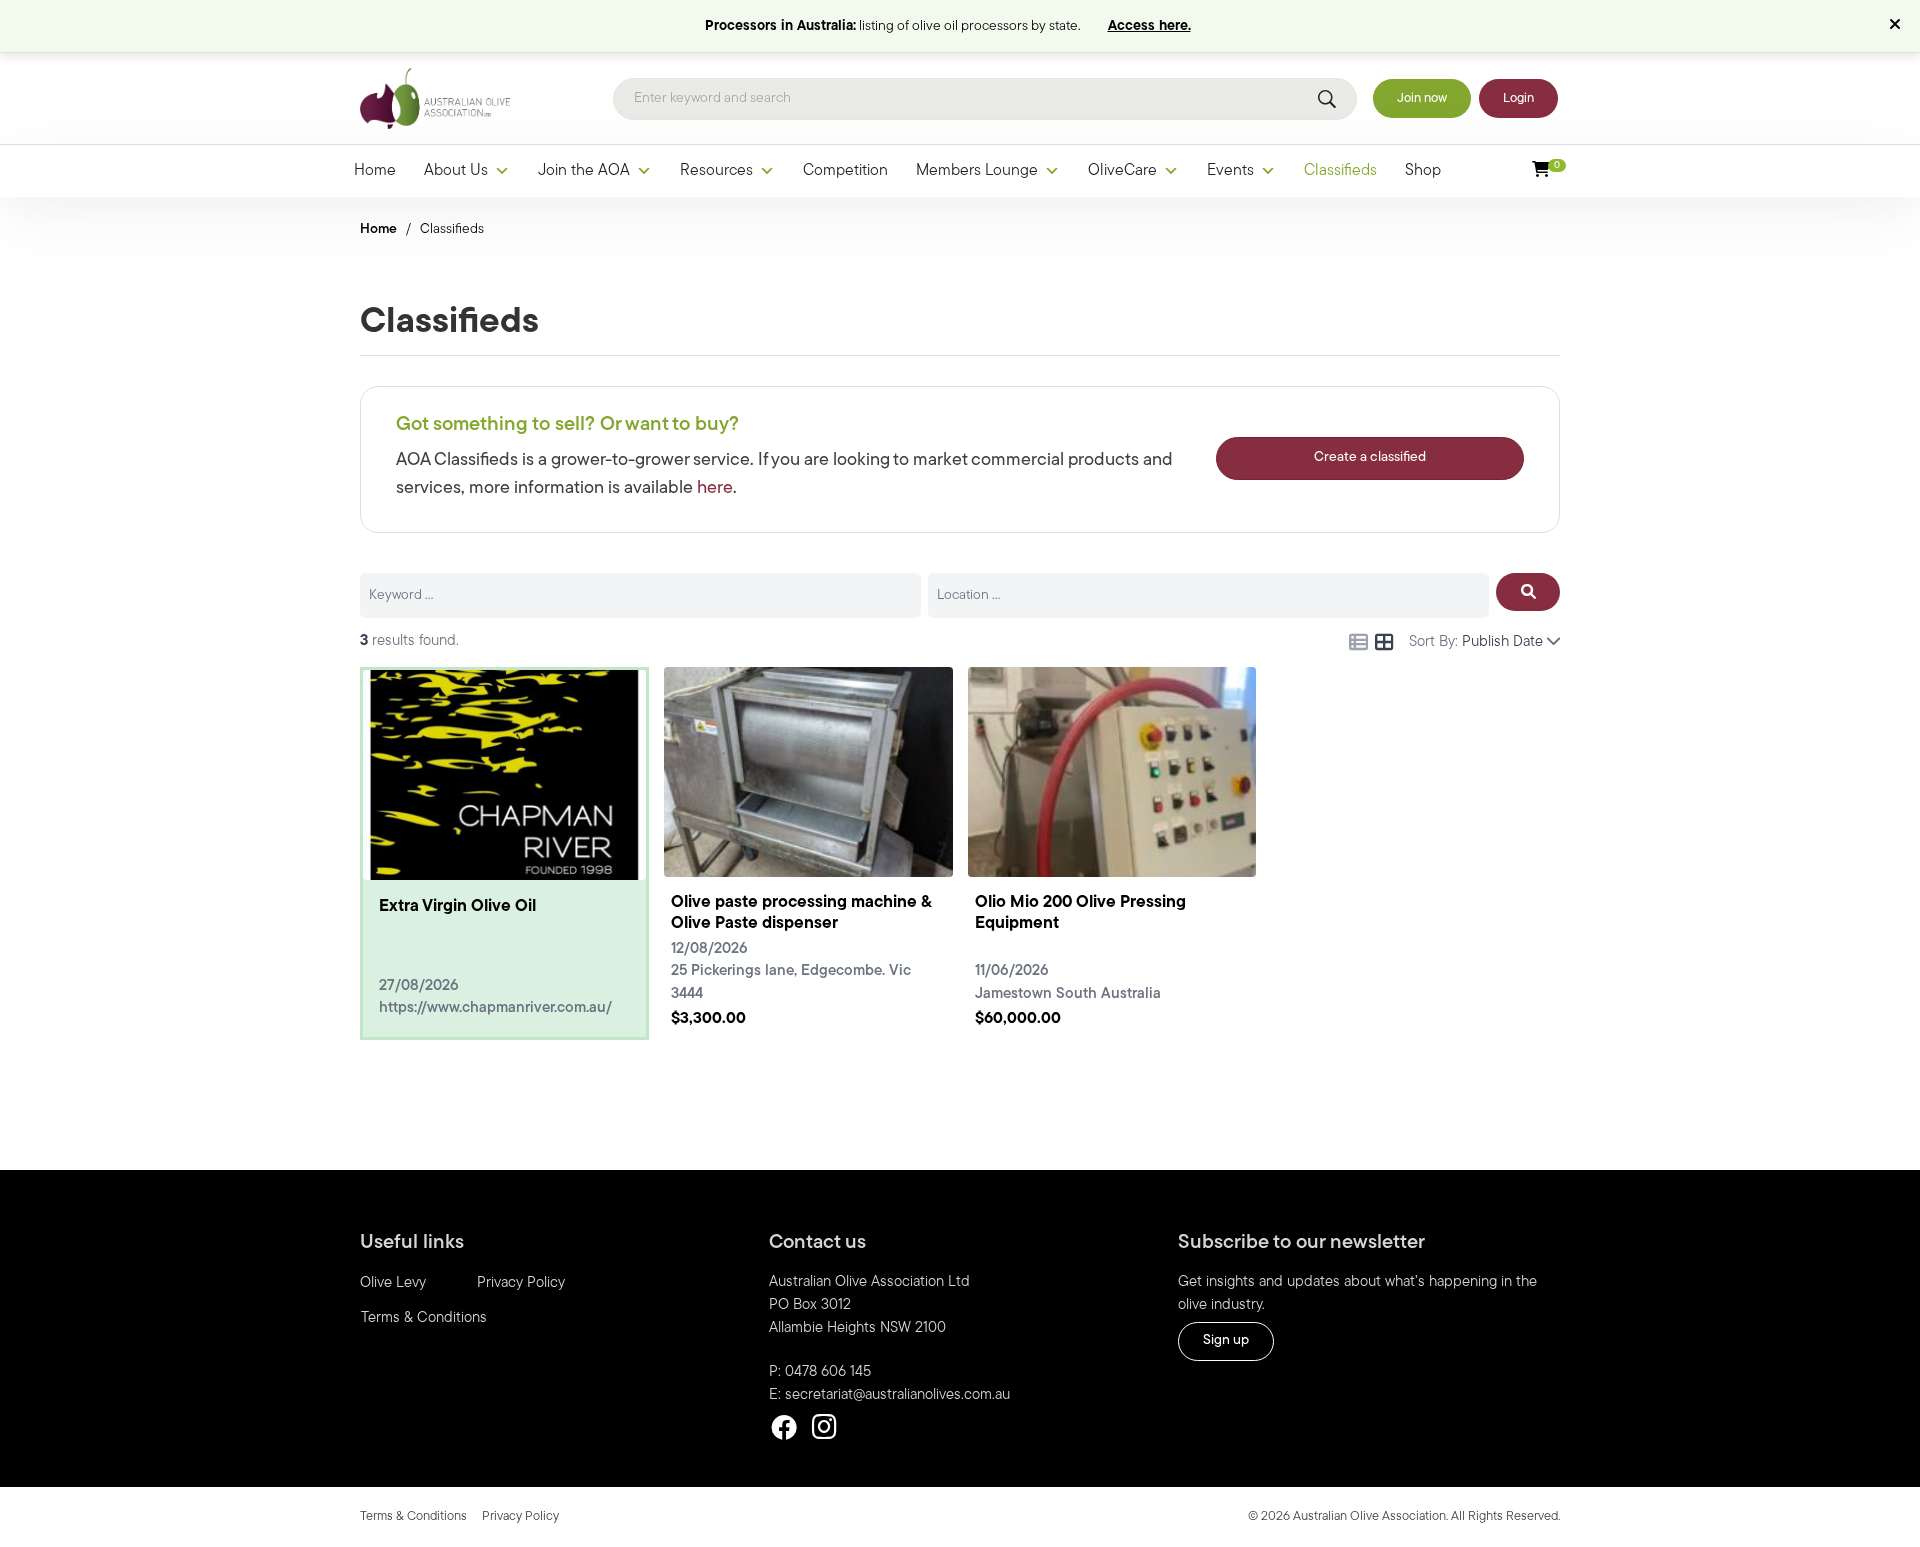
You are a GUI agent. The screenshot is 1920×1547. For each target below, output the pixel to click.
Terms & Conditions (424, 1318)
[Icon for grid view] (1384, 645)
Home (375, 171)
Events (1230, 171)
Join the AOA (584, 171)
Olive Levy (393, 1283)
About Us (456, 171)
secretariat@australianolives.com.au (897, 1395)
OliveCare (1122, 171)
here (715, 489)
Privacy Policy (521, 1283)
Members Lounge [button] (977, 171)
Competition (845, 171)
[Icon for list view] (1358, 642)
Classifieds (1340, 171)
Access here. (1149, 26)
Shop (1423, 171)
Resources (716, 171)
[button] (1897, 26)
